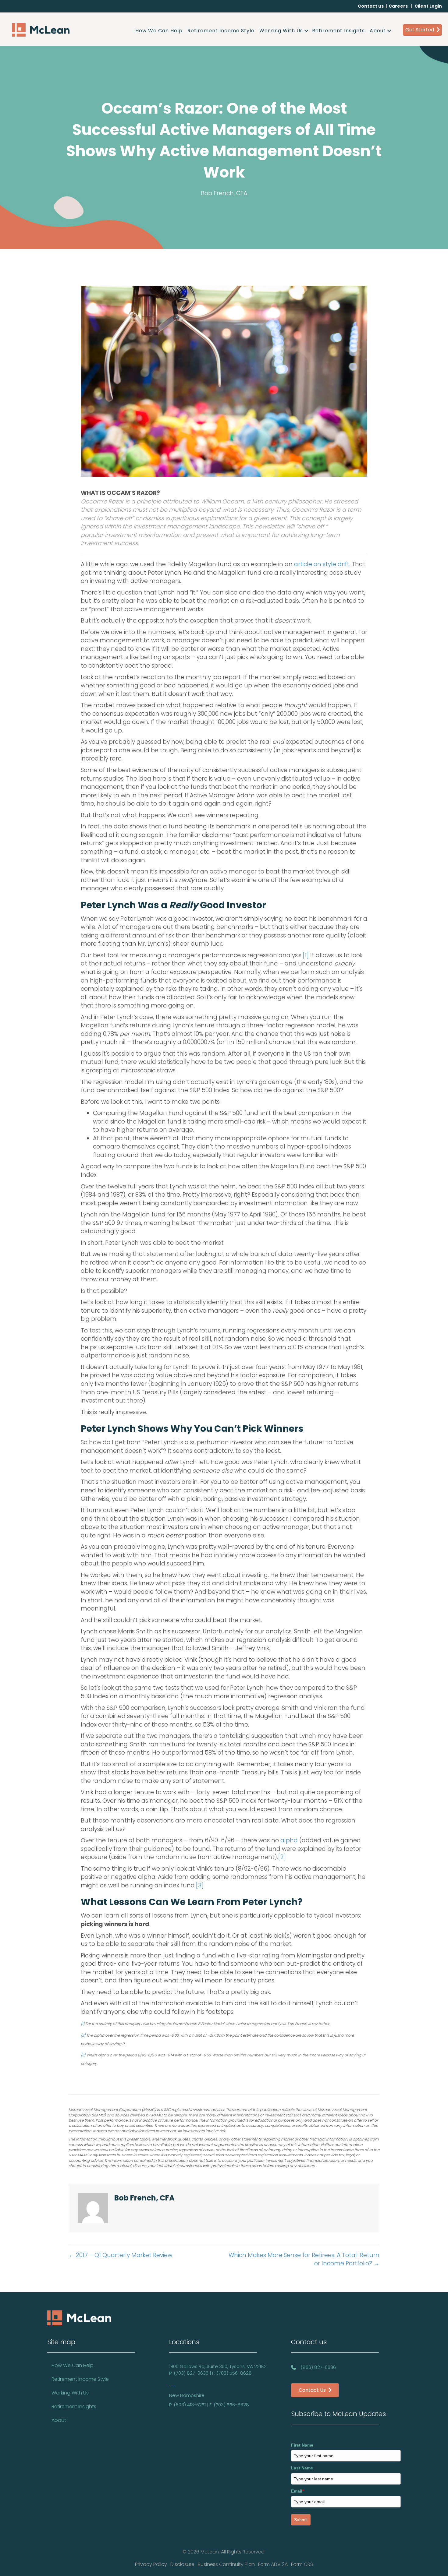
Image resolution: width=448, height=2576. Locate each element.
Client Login (428, 6)
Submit (301, 2520)
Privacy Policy (151, 2564)
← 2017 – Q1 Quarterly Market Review (120, 2255)
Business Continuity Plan (226, 2564)
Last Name (302, 2468)
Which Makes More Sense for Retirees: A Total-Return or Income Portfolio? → (304, 2259)
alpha (289, 1840)
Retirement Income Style (221, 31)
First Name (302, 2445)
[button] (306, 31)
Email (297, 2491)
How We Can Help (159, 31)
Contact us (371, 6)
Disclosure (182, 2564)
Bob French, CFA (224, 193)
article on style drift (322, 564)
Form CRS (302, 2564)
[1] (306, 955)
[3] (200, 1885)
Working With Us (281, 31)
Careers (398, 6)
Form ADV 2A (273, 2564)
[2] (282, 1857)
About (378, 31)
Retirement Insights (338, 31)
